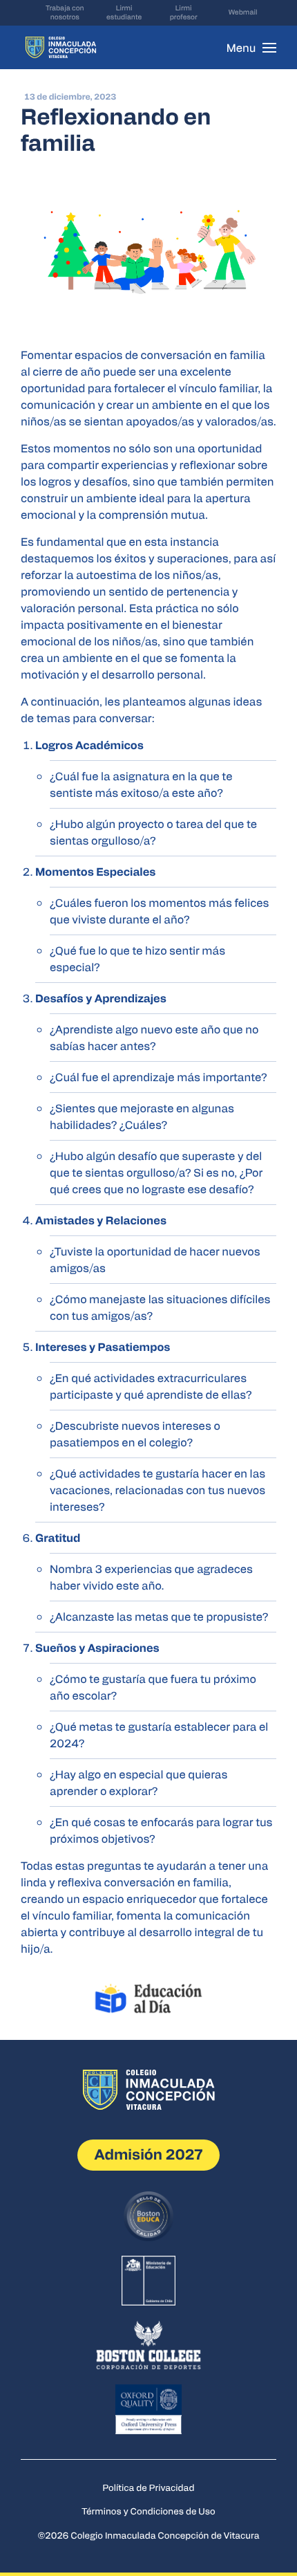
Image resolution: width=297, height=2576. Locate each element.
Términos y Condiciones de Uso (148, 2511)
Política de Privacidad (149, 2487)
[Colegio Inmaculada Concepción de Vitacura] (61, 47)
